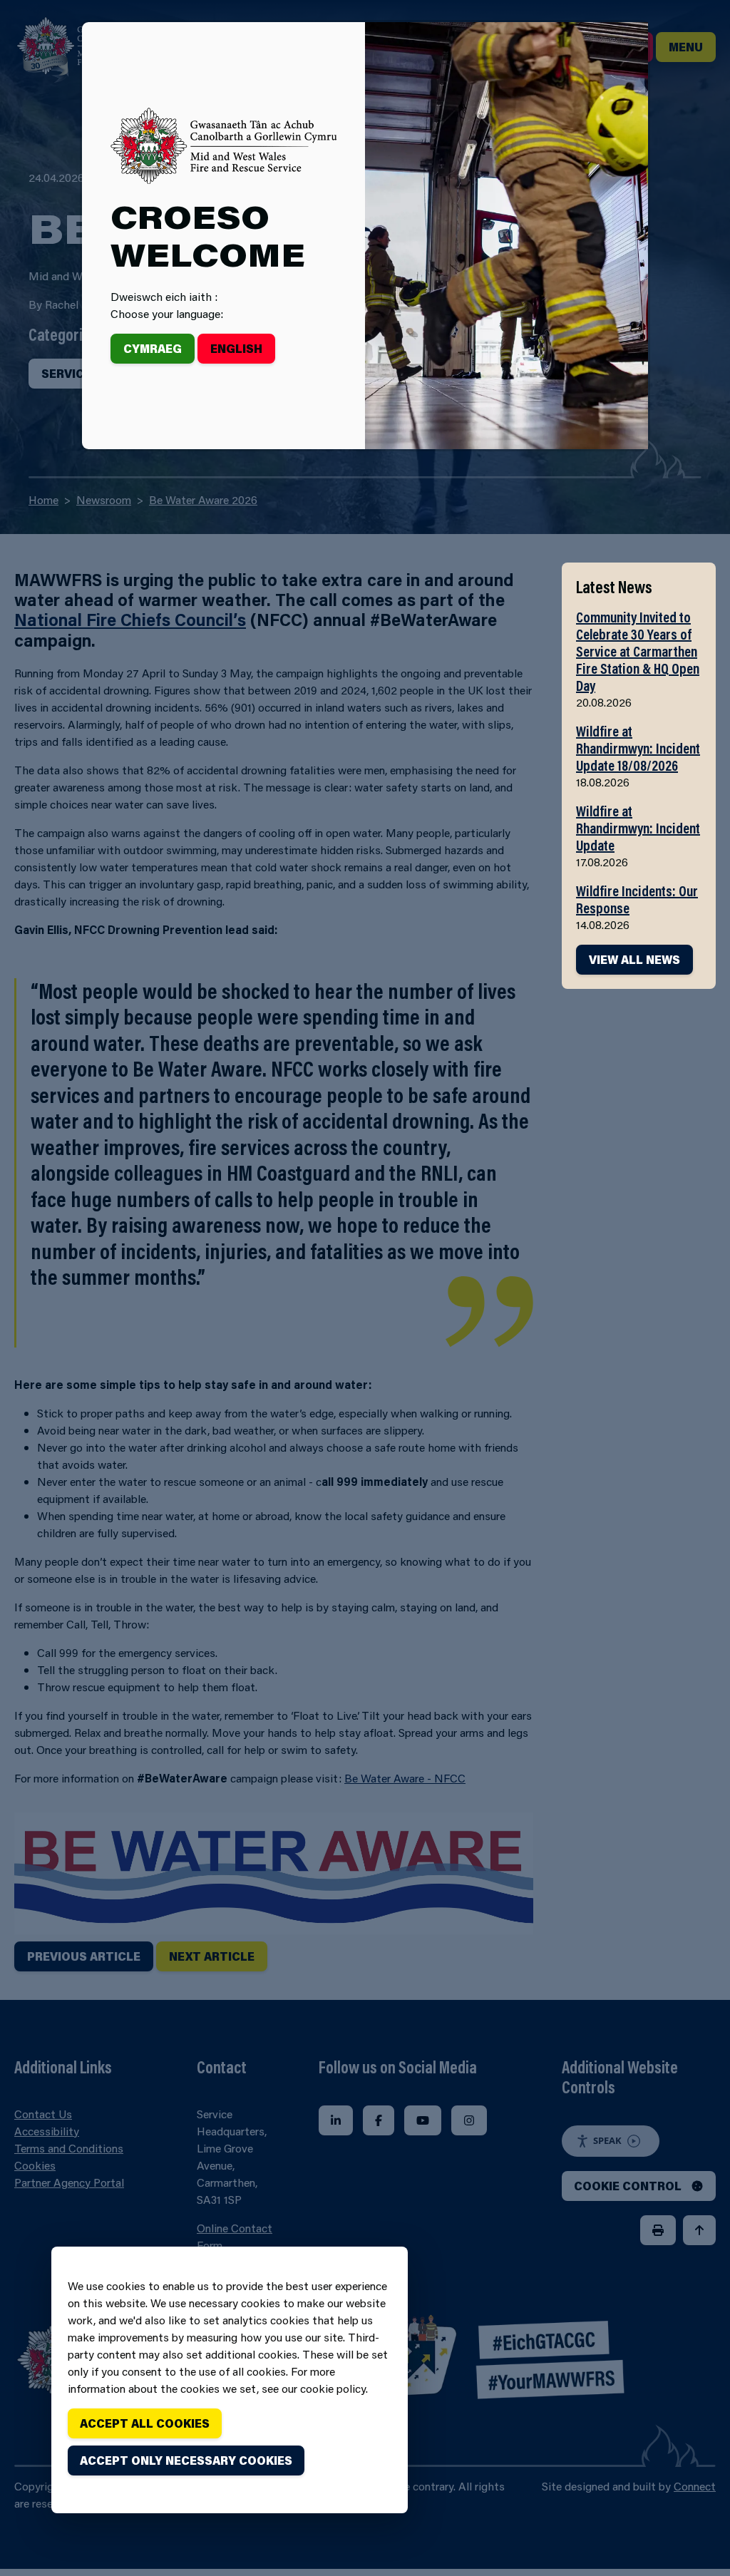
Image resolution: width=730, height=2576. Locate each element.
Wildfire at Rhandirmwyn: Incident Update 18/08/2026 (638, 748)
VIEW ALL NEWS (634, 959)
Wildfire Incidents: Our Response (637, 899)
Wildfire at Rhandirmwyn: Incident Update (638, 828)
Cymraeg (153, 348)
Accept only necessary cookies (186, 2460)
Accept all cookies (145, 2423)
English (236, 348)
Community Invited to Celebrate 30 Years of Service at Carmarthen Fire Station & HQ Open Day (638, 651)
